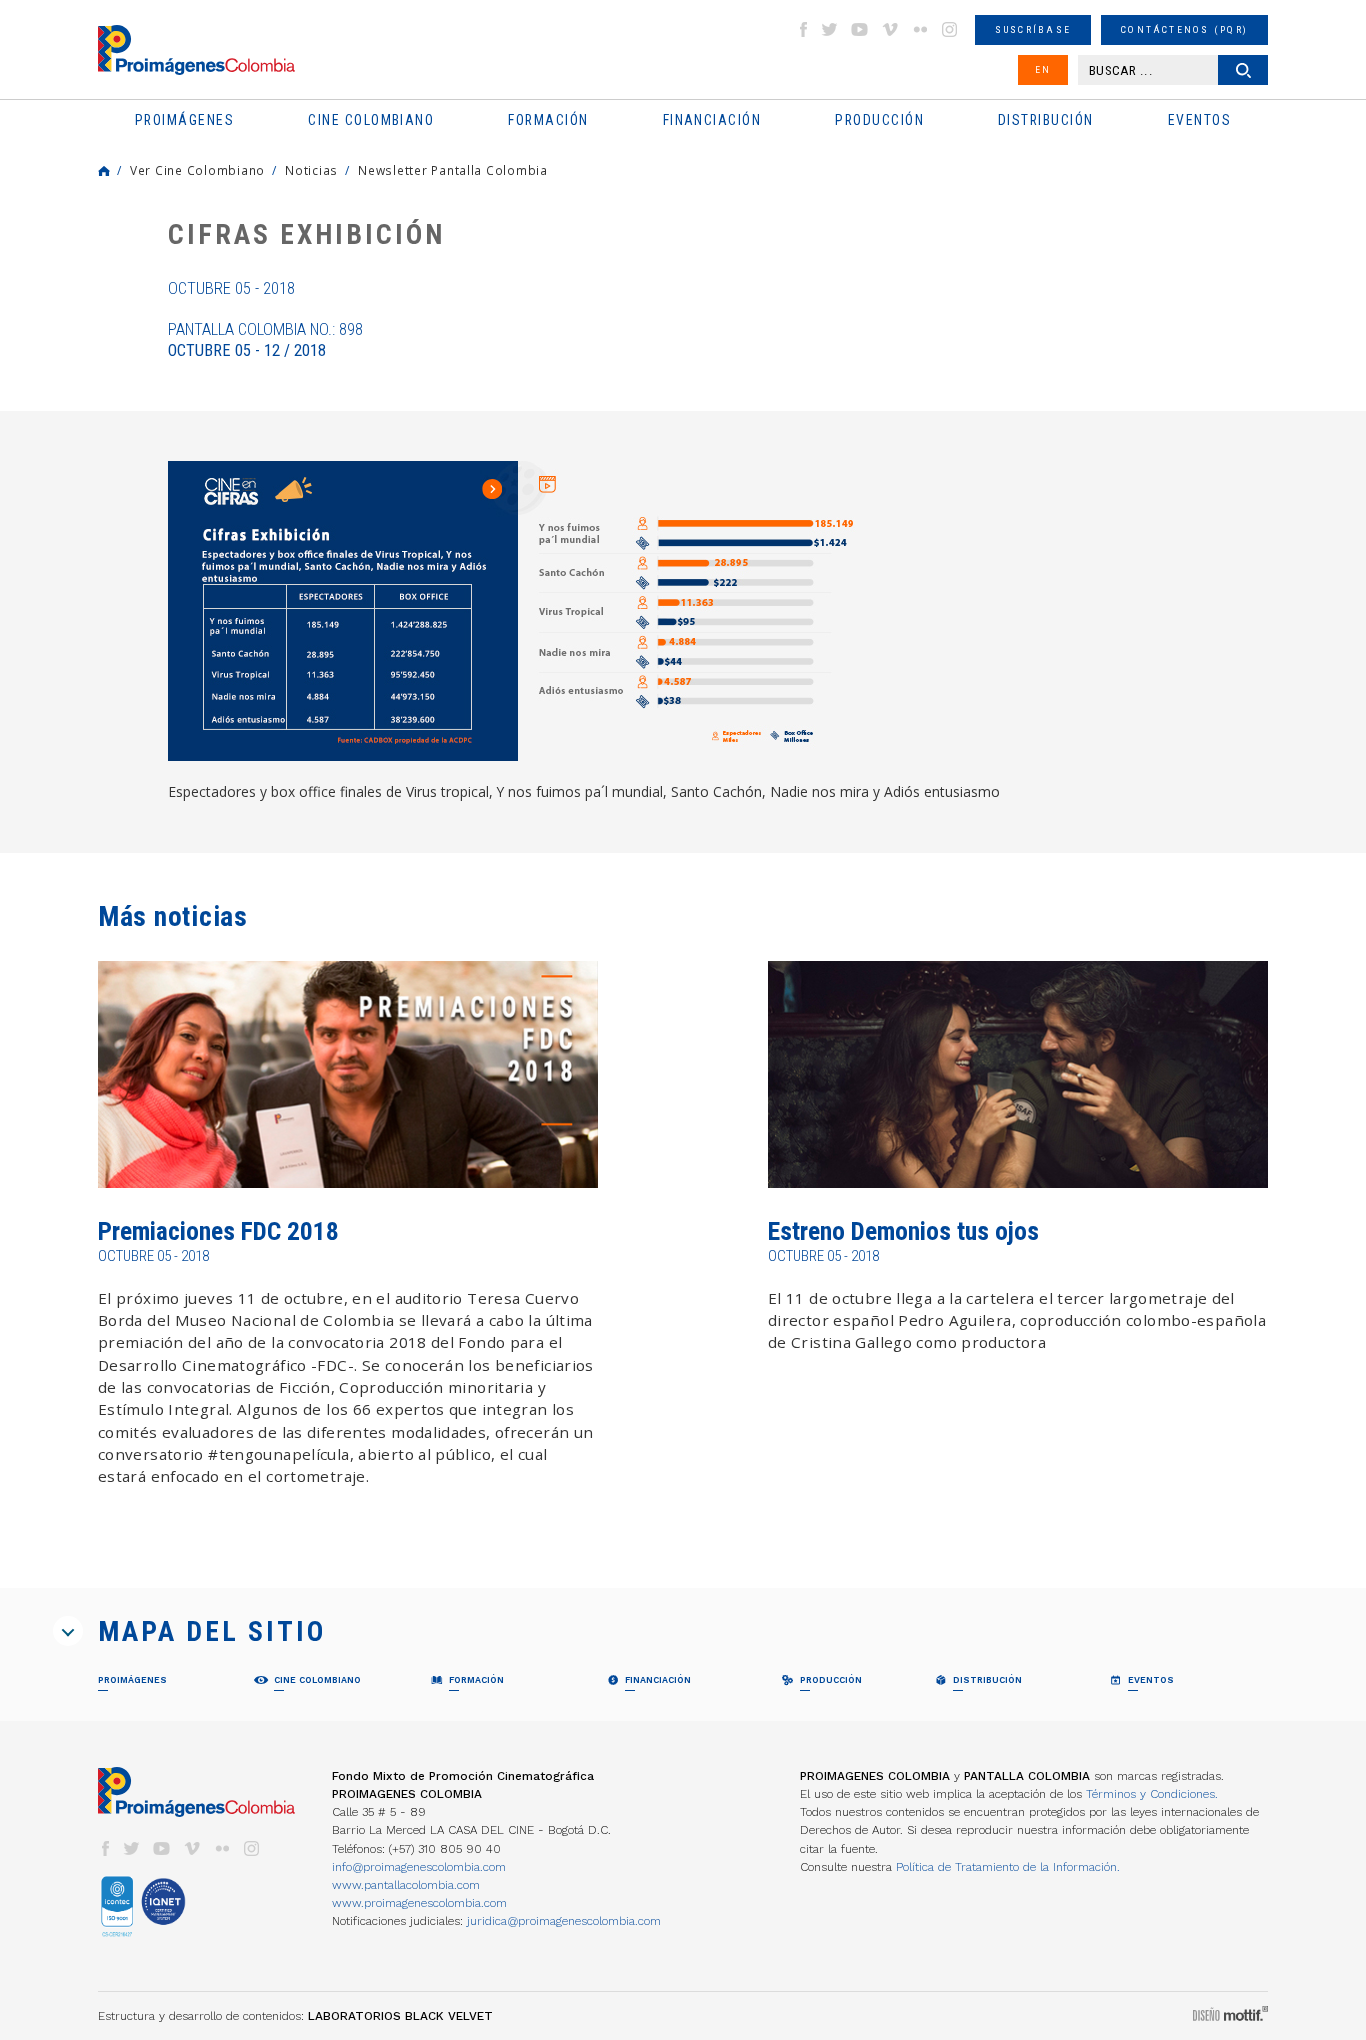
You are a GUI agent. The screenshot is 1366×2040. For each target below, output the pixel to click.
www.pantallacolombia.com (406, 1885)
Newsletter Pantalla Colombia (453, 170)
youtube (860, 29)
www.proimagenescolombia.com (419, 1903)
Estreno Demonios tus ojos (903, 1231)
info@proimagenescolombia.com (419, 1867)
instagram (950, 29)
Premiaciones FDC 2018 (218, 1231)
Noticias (311, 170)
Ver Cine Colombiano (197, 170)
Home (104, 171)
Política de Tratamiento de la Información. (1008, 1867)
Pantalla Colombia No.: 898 (265, 340)
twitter (830, 29)
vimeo (890, 29)
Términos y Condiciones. (1152, 1794)
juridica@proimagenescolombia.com (564, 1921)
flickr (920, 29)
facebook (803, 29)
